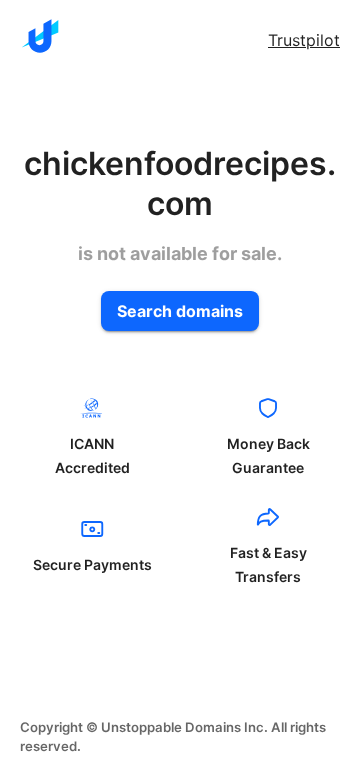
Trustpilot (304, 40)
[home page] (40, 36)
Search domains (180, 311)
